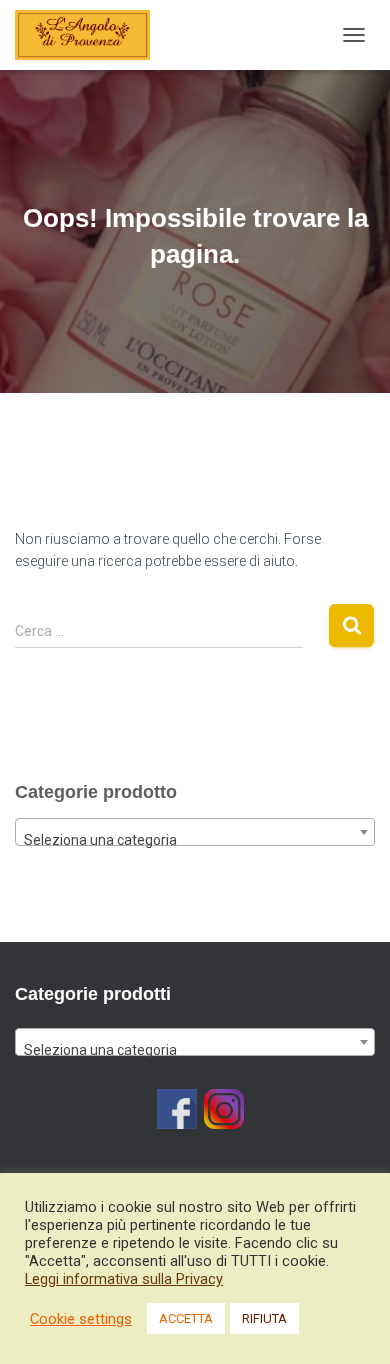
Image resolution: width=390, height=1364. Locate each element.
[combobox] (195, 832)
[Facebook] (177, 1109)
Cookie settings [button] (81, 1319)
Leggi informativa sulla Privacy (124, 1279)
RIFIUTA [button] (264, 1318)
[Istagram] (224, 1109)
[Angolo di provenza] (90, 35)
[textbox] (195, 840)
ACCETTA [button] (186, 1318)
